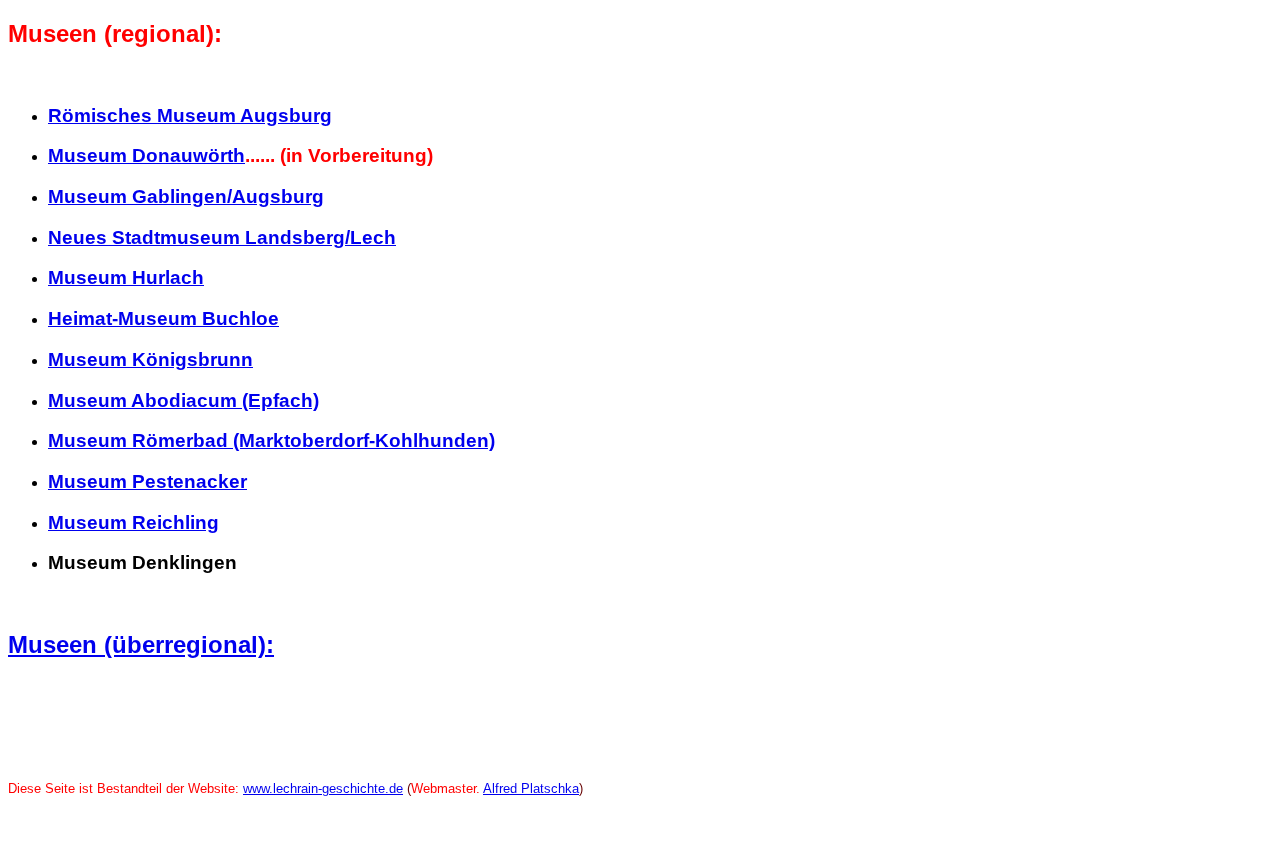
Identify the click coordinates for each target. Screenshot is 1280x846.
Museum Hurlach (126, 277)
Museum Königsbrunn (150, 359)
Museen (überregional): (141, 644)
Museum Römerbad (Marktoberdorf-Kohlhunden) (271, 440)
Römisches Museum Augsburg (190, 115)
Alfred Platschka (531, 788)
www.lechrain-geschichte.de (323, 788)
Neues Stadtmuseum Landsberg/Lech (222, 237)
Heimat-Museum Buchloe (163, 318)
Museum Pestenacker (147, 481)
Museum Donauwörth (146, 155)
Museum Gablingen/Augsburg (186, 196)
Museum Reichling (133, 522)
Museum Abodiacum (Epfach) (183, 400)
